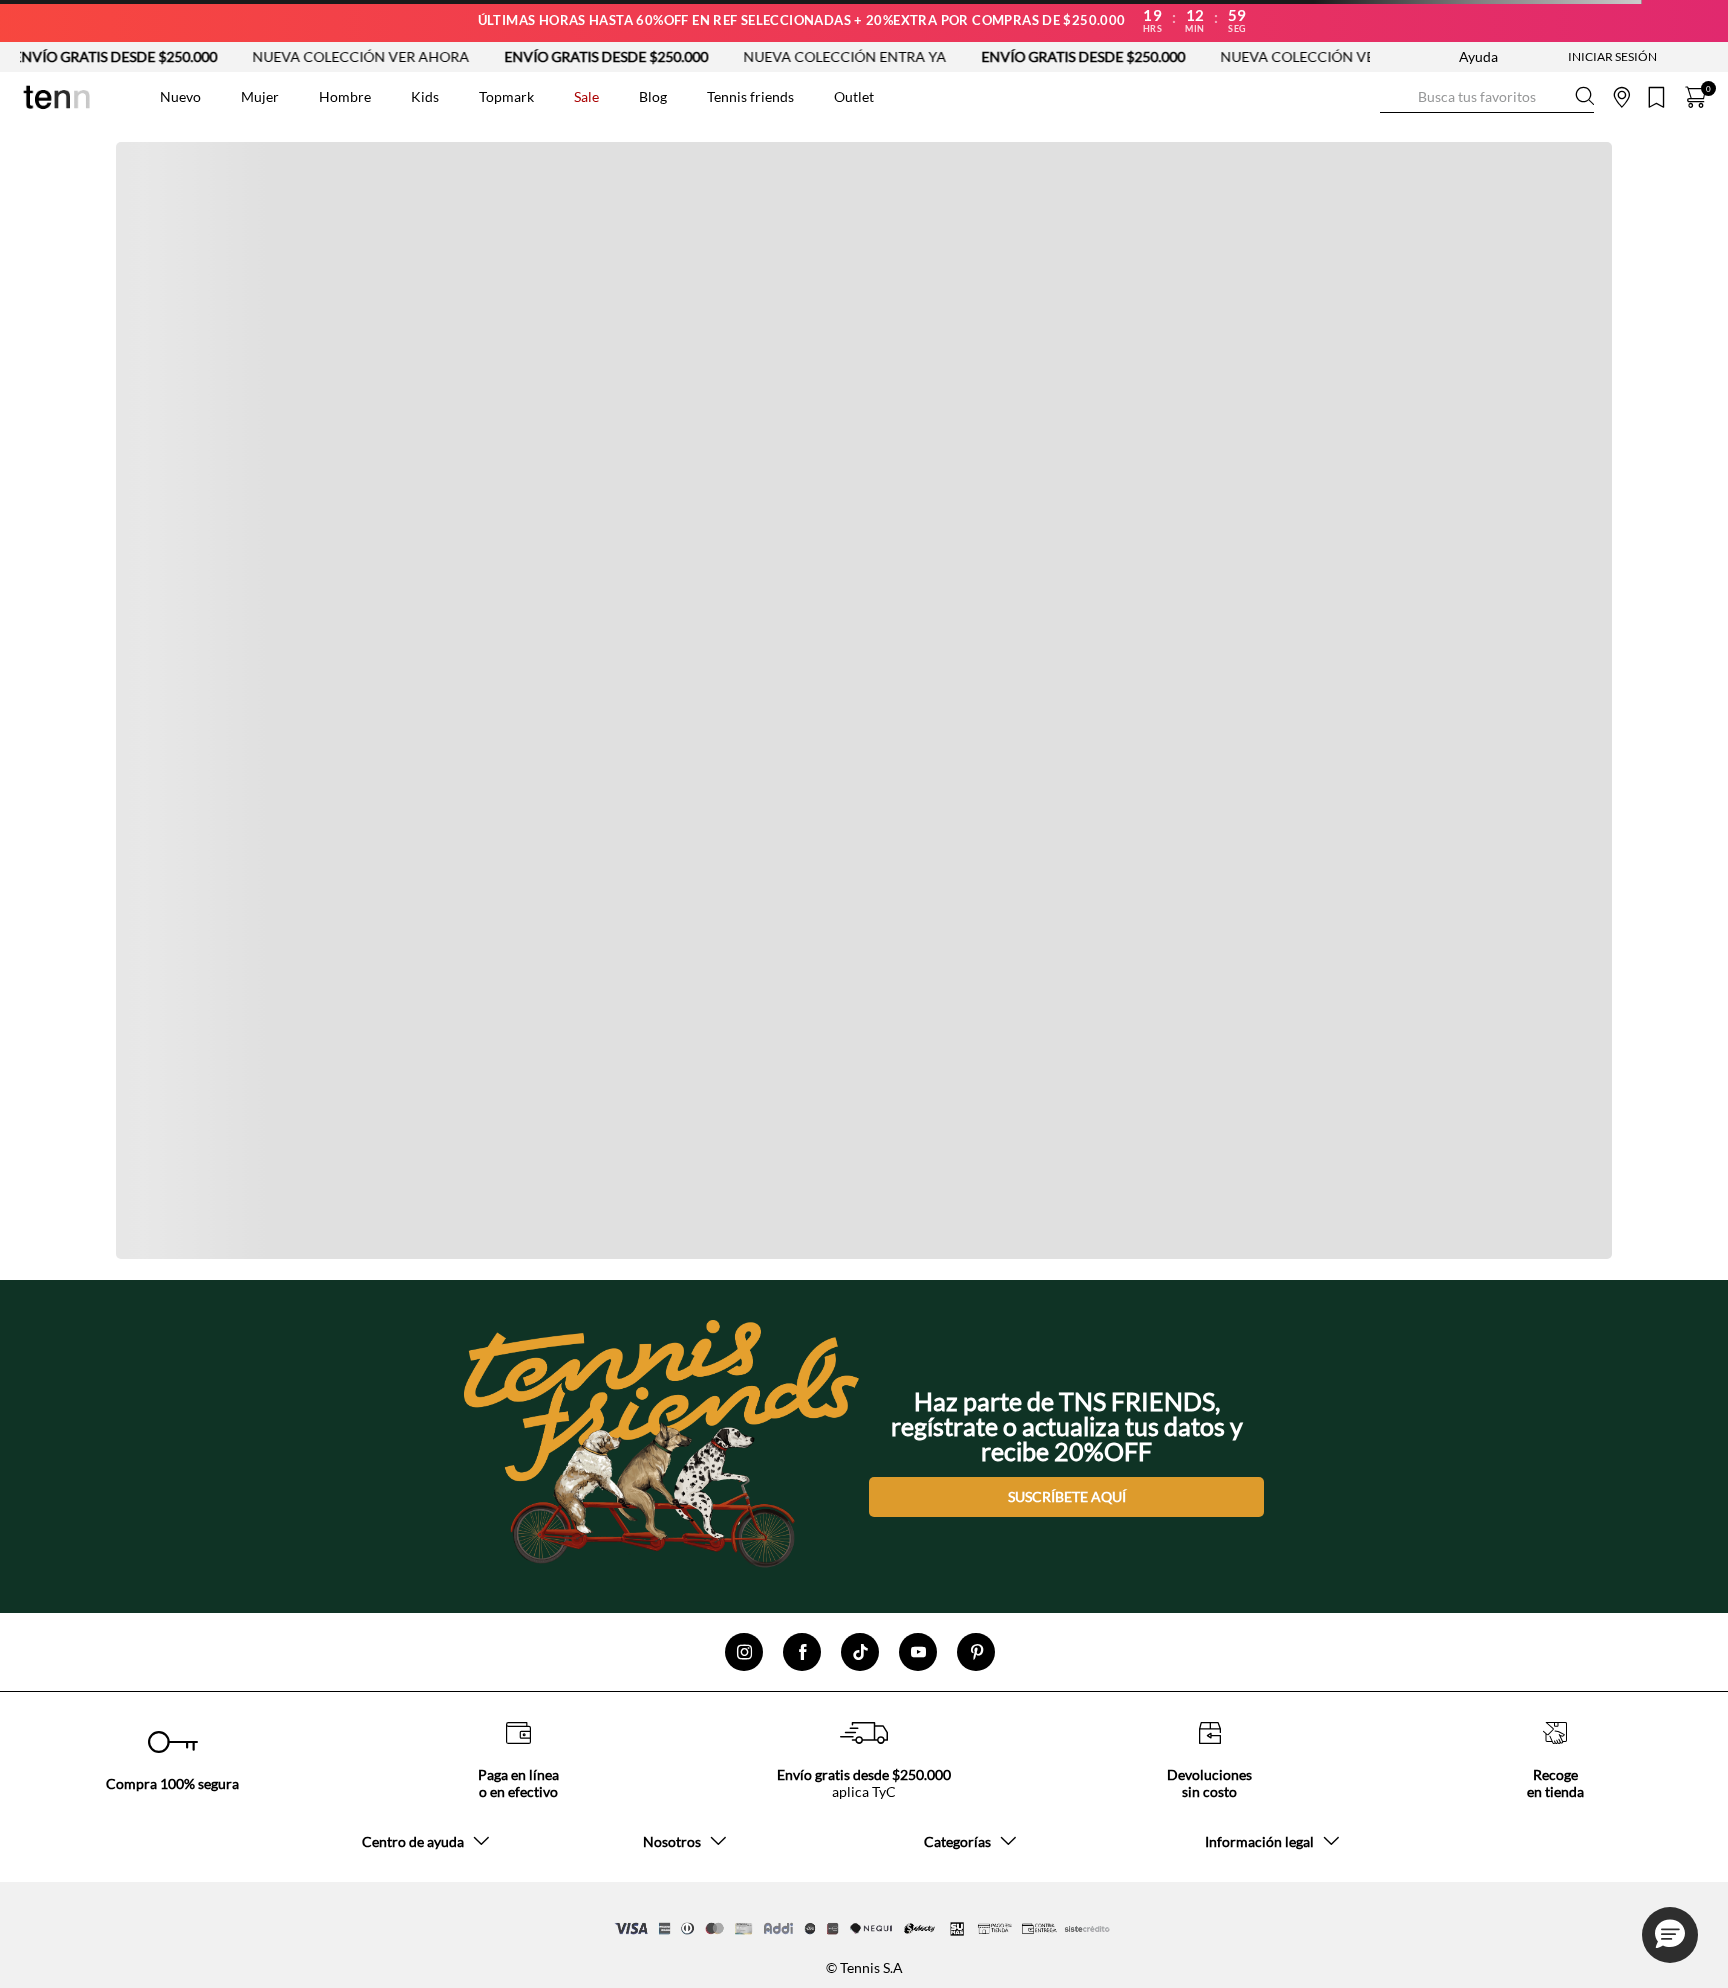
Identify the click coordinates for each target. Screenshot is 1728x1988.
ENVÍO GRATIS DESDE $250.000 (543, 56)
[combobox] (1487, 97)
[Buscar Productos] (1396, 96)
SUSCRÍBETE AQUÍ (1067, 1496)
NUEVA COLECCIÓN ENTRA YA (781, 56)
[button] (1670, 1935)
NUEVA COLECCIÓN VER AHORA (297, 56)
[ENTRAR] (1573, 57)
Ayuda (1478, 56)
